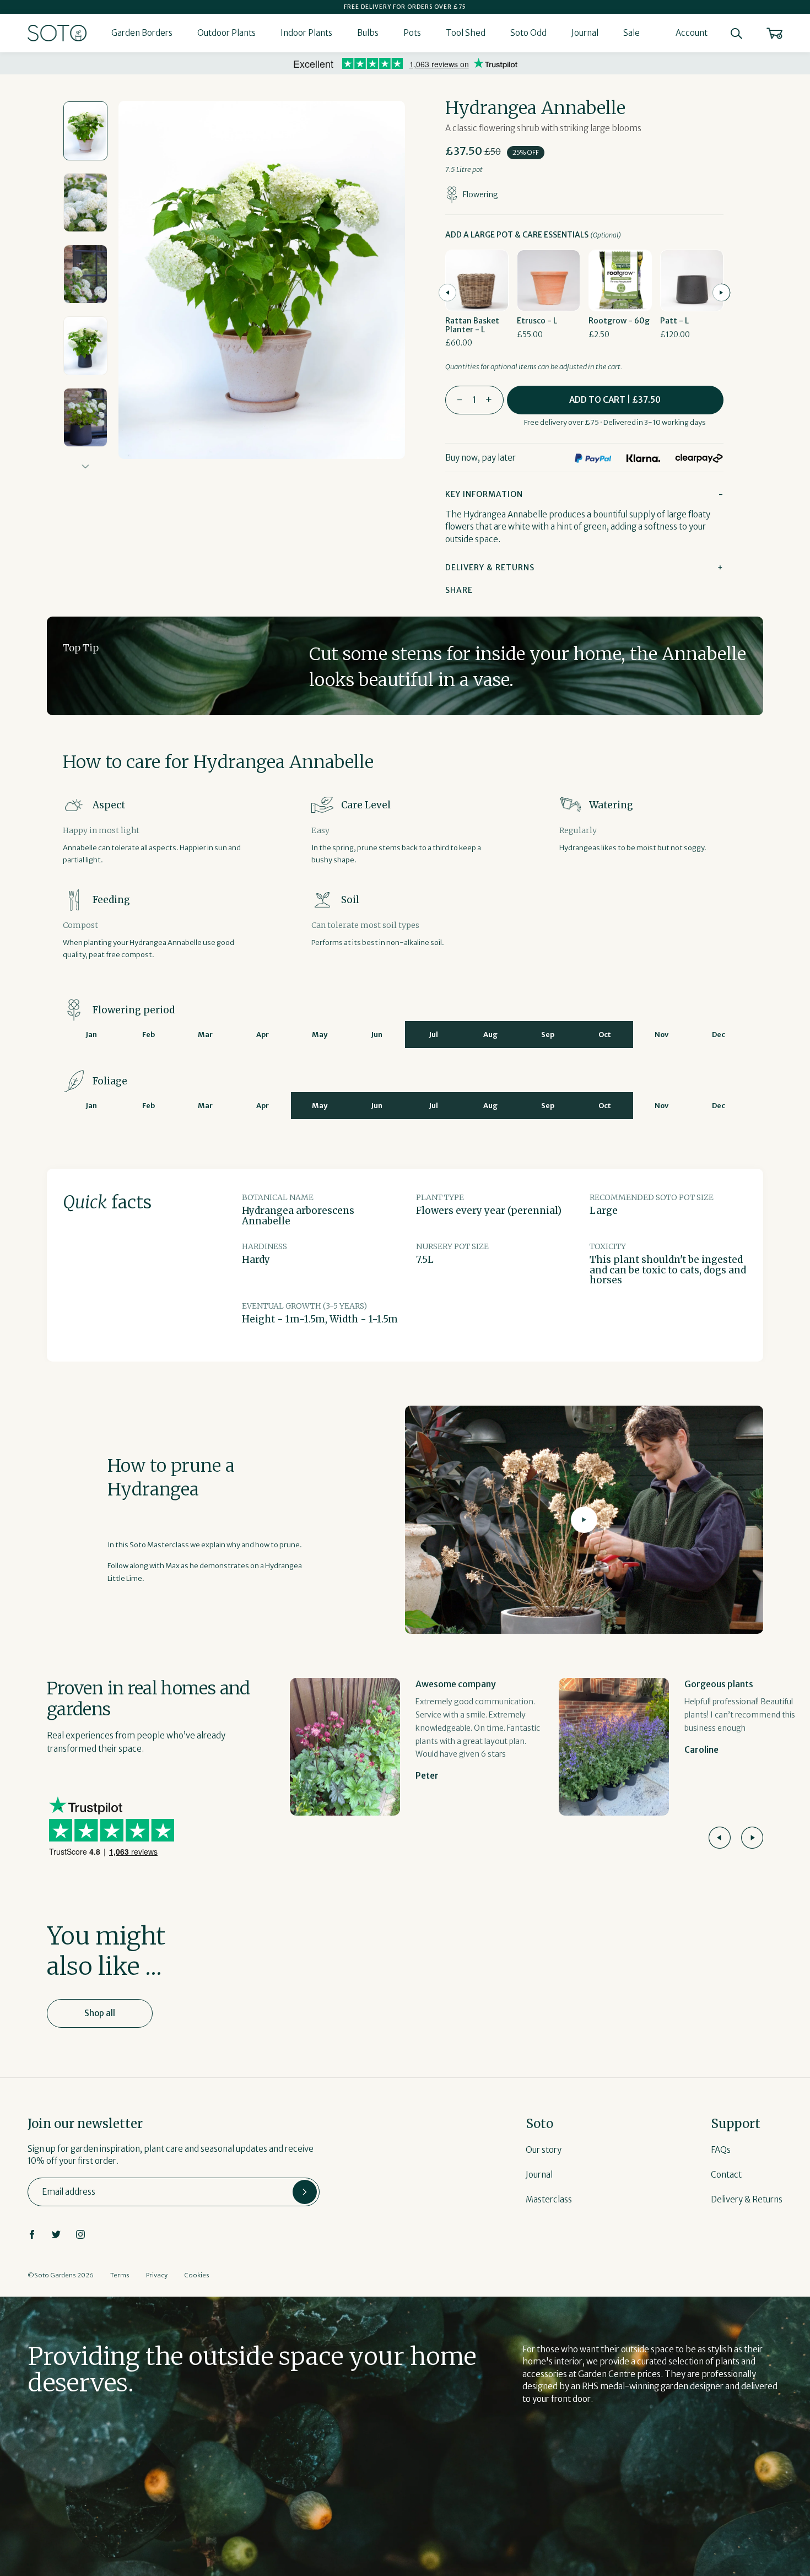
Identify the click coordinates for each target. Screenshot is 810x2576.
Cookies (197, 2275)
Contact (726, 2175)
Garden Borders (142, 33)
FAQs (721, 2150)
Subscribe (305, 2192)
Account (692, 33)
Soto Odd (528, 33)
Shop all (100, 2013)
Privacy (157, 2275)
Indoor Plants (306, 33)
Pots (412, 33)
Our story (544, 2150)
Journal (585, 33)
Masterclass (549, 2199)
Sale (631, 33)
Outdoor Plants (226, 33)
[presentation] (447, 293)
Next (86, 466)
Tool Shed (466, 33)
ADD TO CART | (615, 400)
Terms (120, 2275)
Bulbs (368, 33)
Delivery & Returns (747, 2199)
